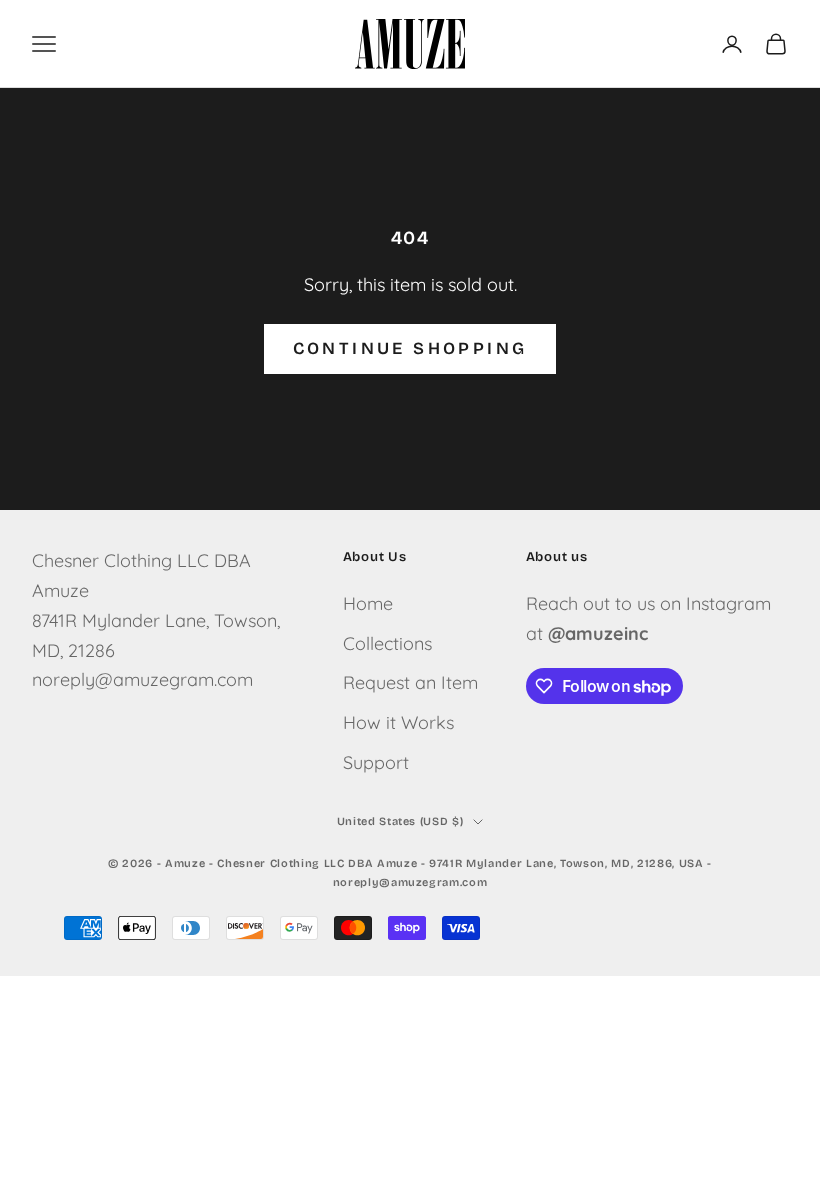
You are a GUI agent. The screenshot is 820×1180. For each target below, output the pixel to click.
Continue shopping (410, 348)
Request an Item (410, 682)
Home (368, 603)
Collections (387, 643)
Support (376, 762)
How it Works (398, 722)
